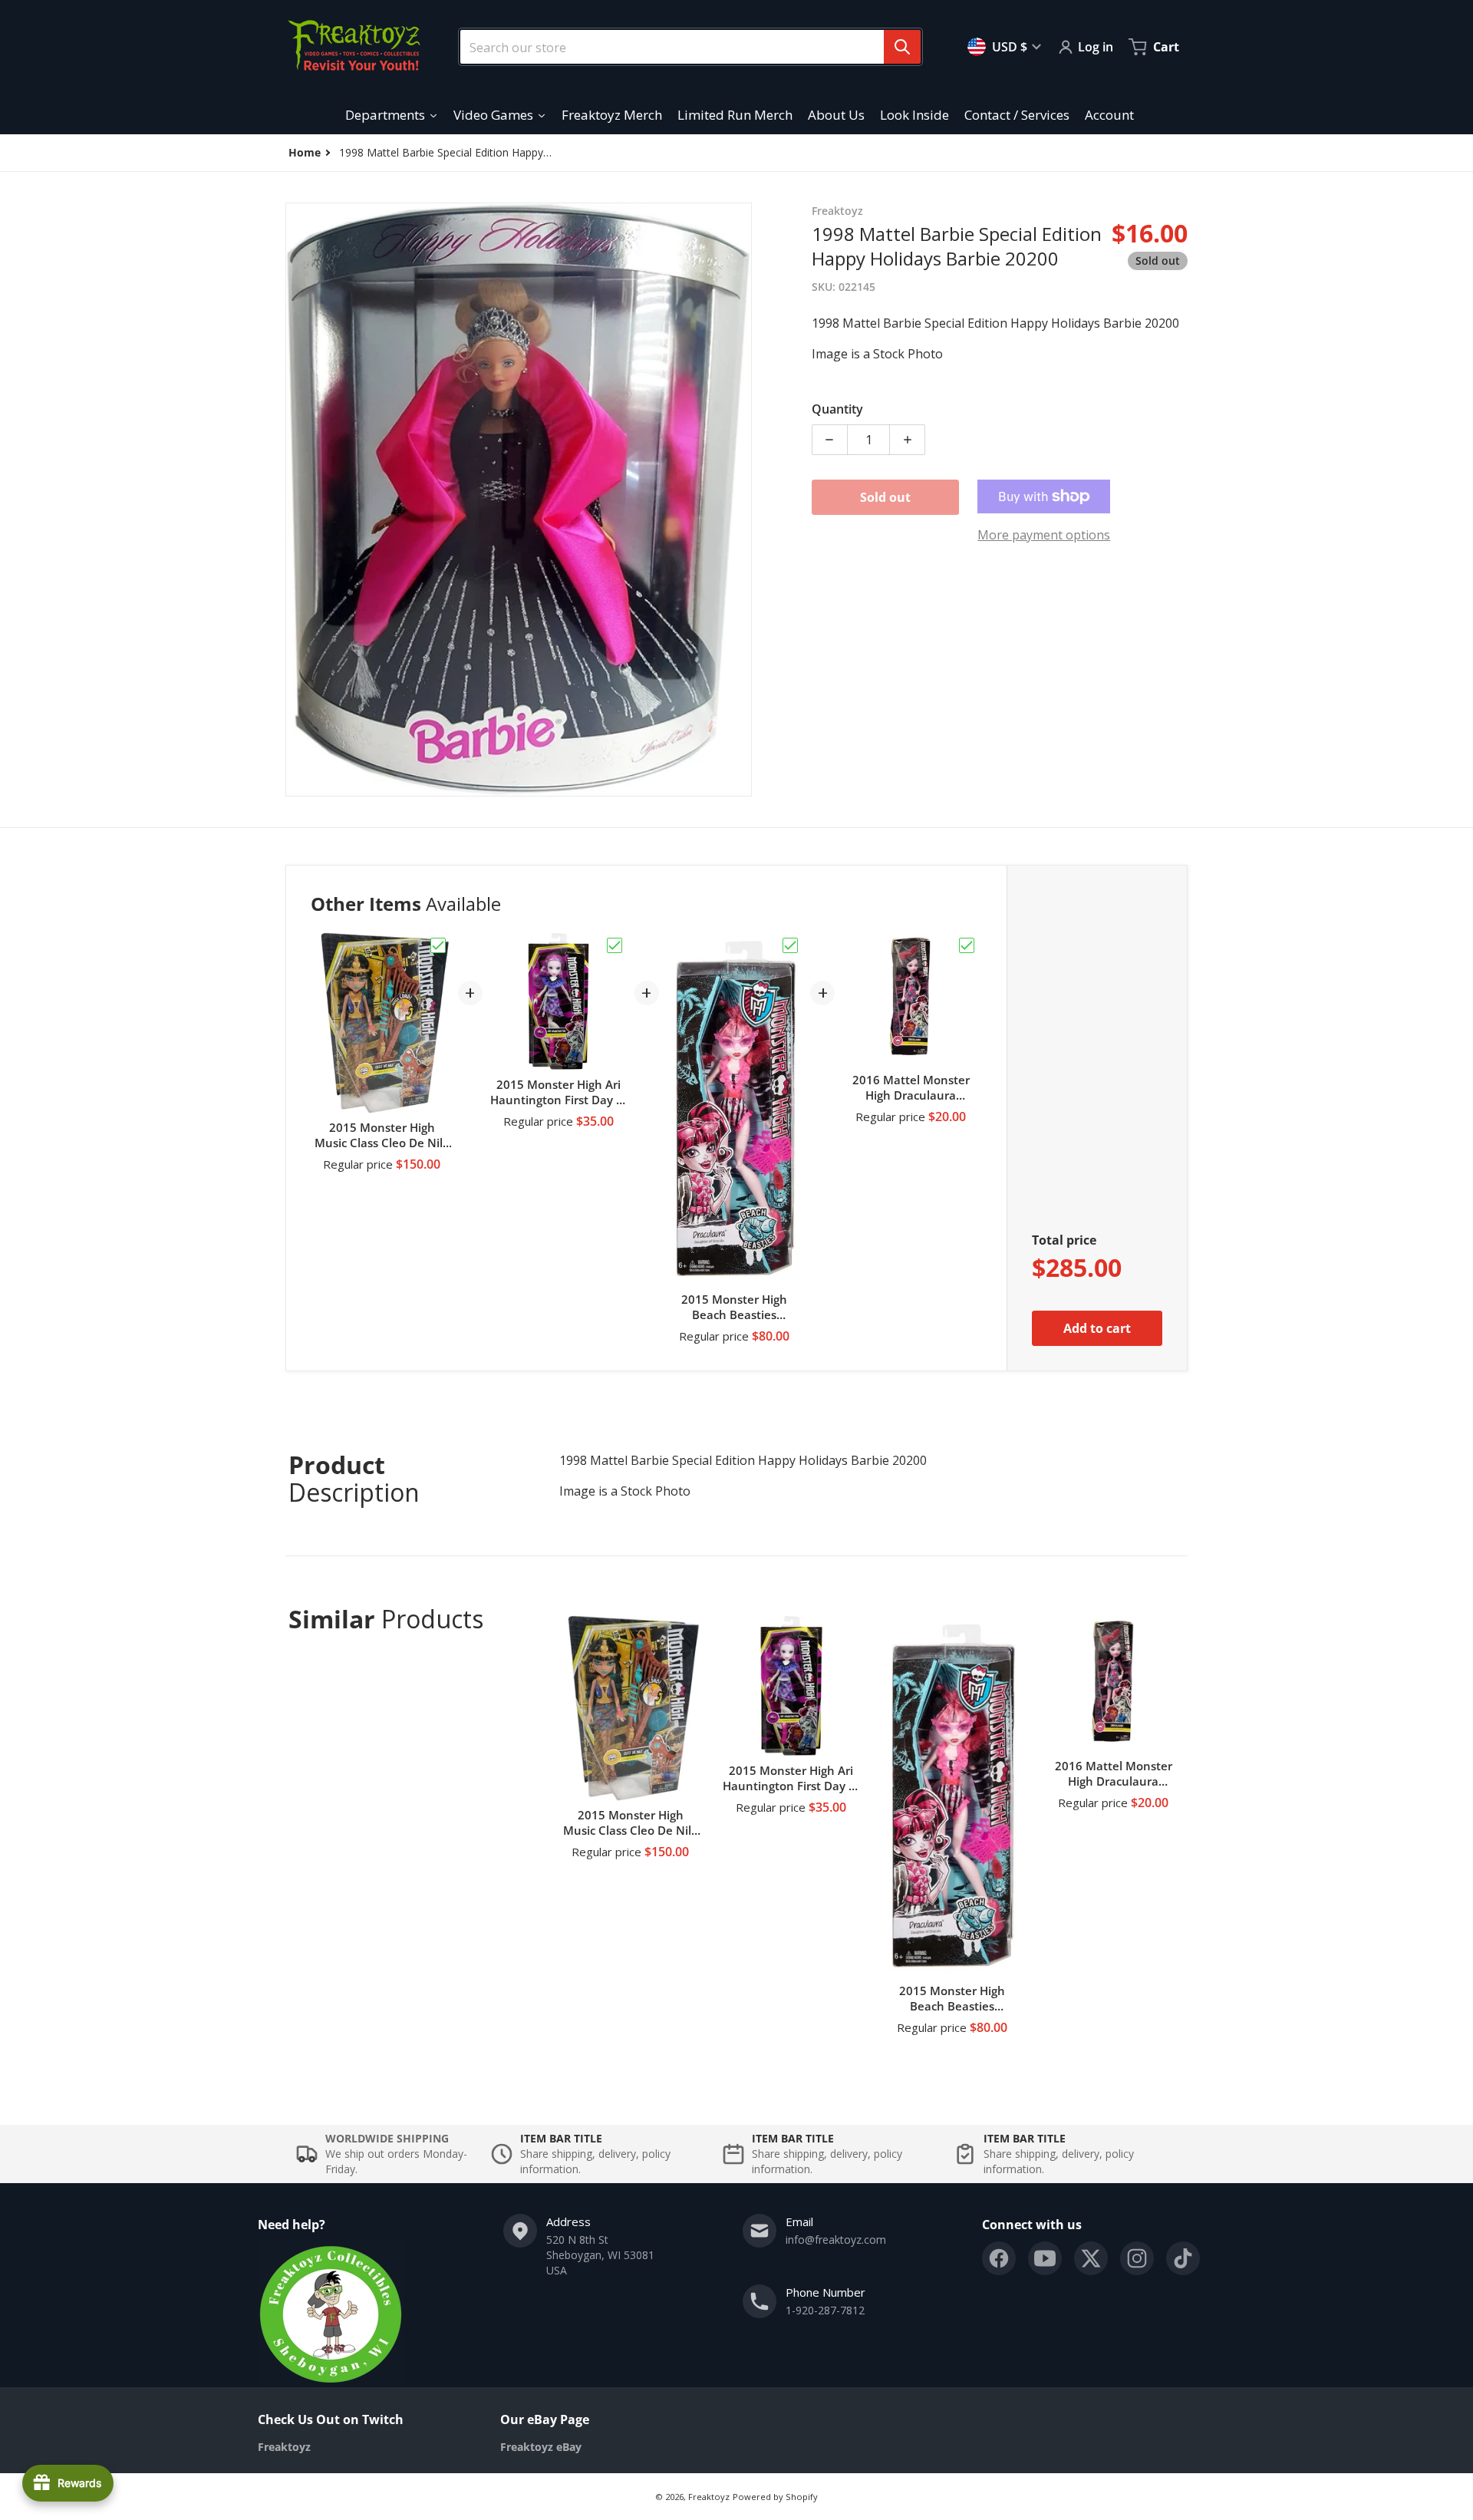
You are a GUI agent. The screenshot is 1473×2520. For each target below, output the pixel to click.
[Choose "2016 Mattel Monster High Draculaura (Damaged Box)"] (967, 945)
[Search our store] (902, 47)
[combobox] (684, 47)
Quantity (837, 409)
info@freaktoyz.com (836, 2240)
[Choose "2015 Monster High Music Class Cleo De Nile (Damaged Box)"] (438, 945)
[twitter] (1091, 2258)
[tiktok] (1183, 2258)
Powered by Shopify (775, 2497)
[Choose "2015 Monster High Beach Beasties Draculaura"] (790, 945)
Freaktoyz (709, 2497)
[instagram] (1137, 2258)
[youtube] (1045, 2258)
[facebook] (999, 2258)
